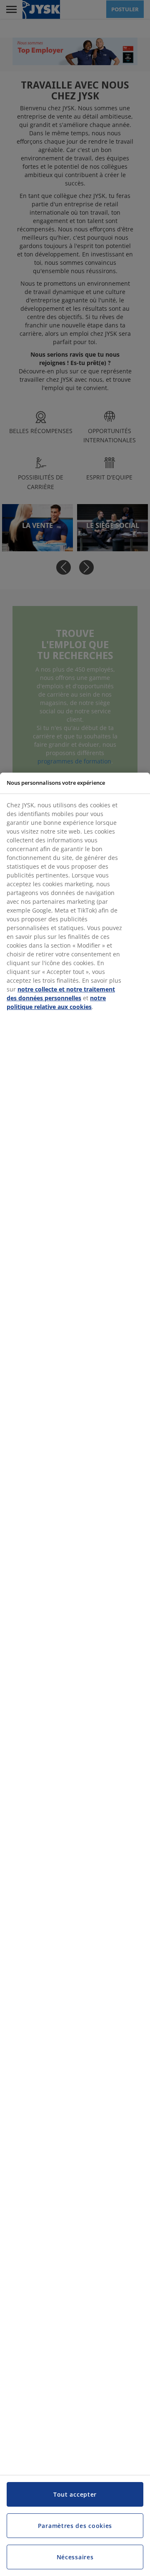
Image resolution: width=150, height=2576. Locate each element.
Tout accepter (75, 2494)
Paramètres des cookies (75, 2526)
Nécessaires (75, 2557)
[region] (75, 1674)
